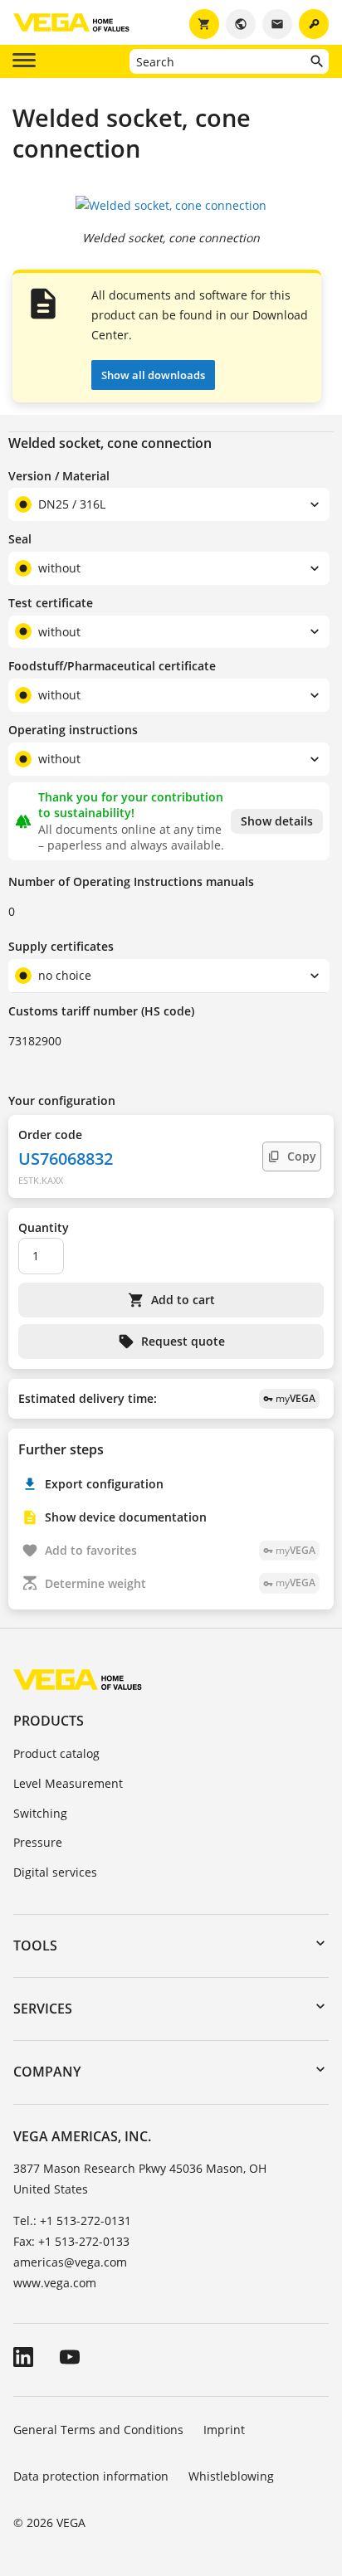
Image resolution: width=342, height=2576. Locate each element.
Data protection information (91, 2476)
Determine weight (180, 1583)
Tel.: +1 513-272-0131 (72, 2221)
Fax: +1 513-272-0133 (71, 2241)
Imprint (224, 2430)
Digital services (55, 1872)
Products (49, 1721)
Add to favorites (180, 1550)
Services (43, 2009)
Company (47, 2072)
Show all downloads (153, 375)
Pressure (38, 1842)
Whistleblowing (231, 2476)
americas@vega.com (70, 2262)
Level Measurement (68, 1783)
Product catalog (56, 1753)
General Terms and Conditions (98, 2430)
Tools (35, 1945)
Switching (40, 1813)
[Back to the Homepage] (78, 1679)
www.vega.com (55, 2283)
